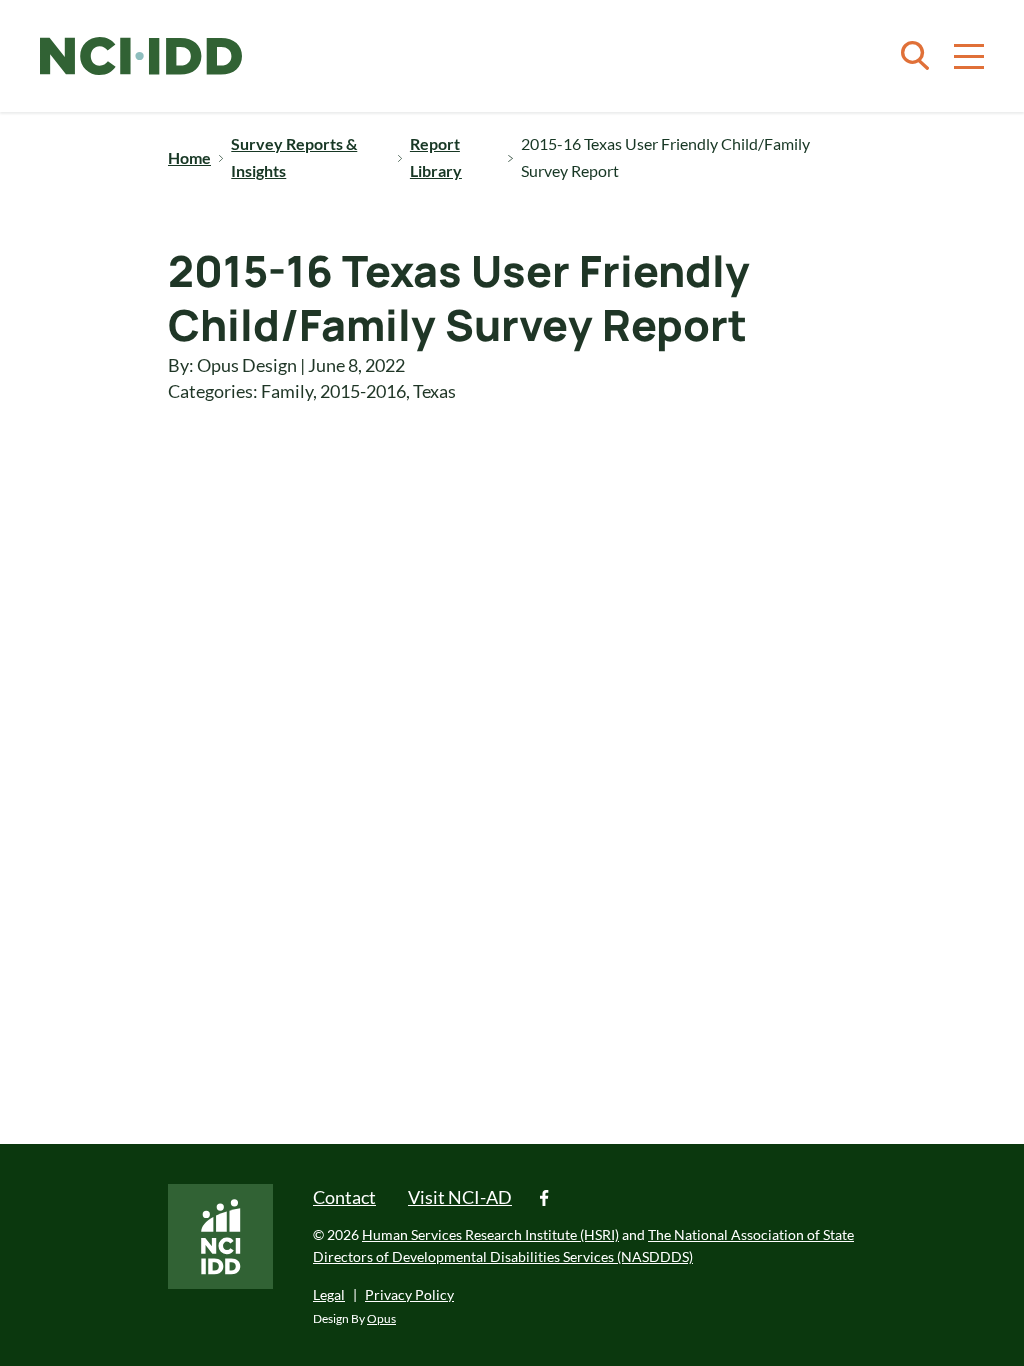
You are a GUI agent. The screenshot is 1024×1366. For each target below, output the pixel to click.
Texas (434, 391)
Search (915, 56)
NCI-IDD (141, 56)
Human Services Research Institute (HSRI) (490, 1234)
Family (287, 391)
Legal (329, 1294)
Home (189, 157)
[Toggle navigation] (969, 56)
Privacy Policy (409, 1294)
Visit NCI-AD (460, 1197)
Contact (344, 1197)
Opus (381, 1318)
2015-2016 (363, 391)
